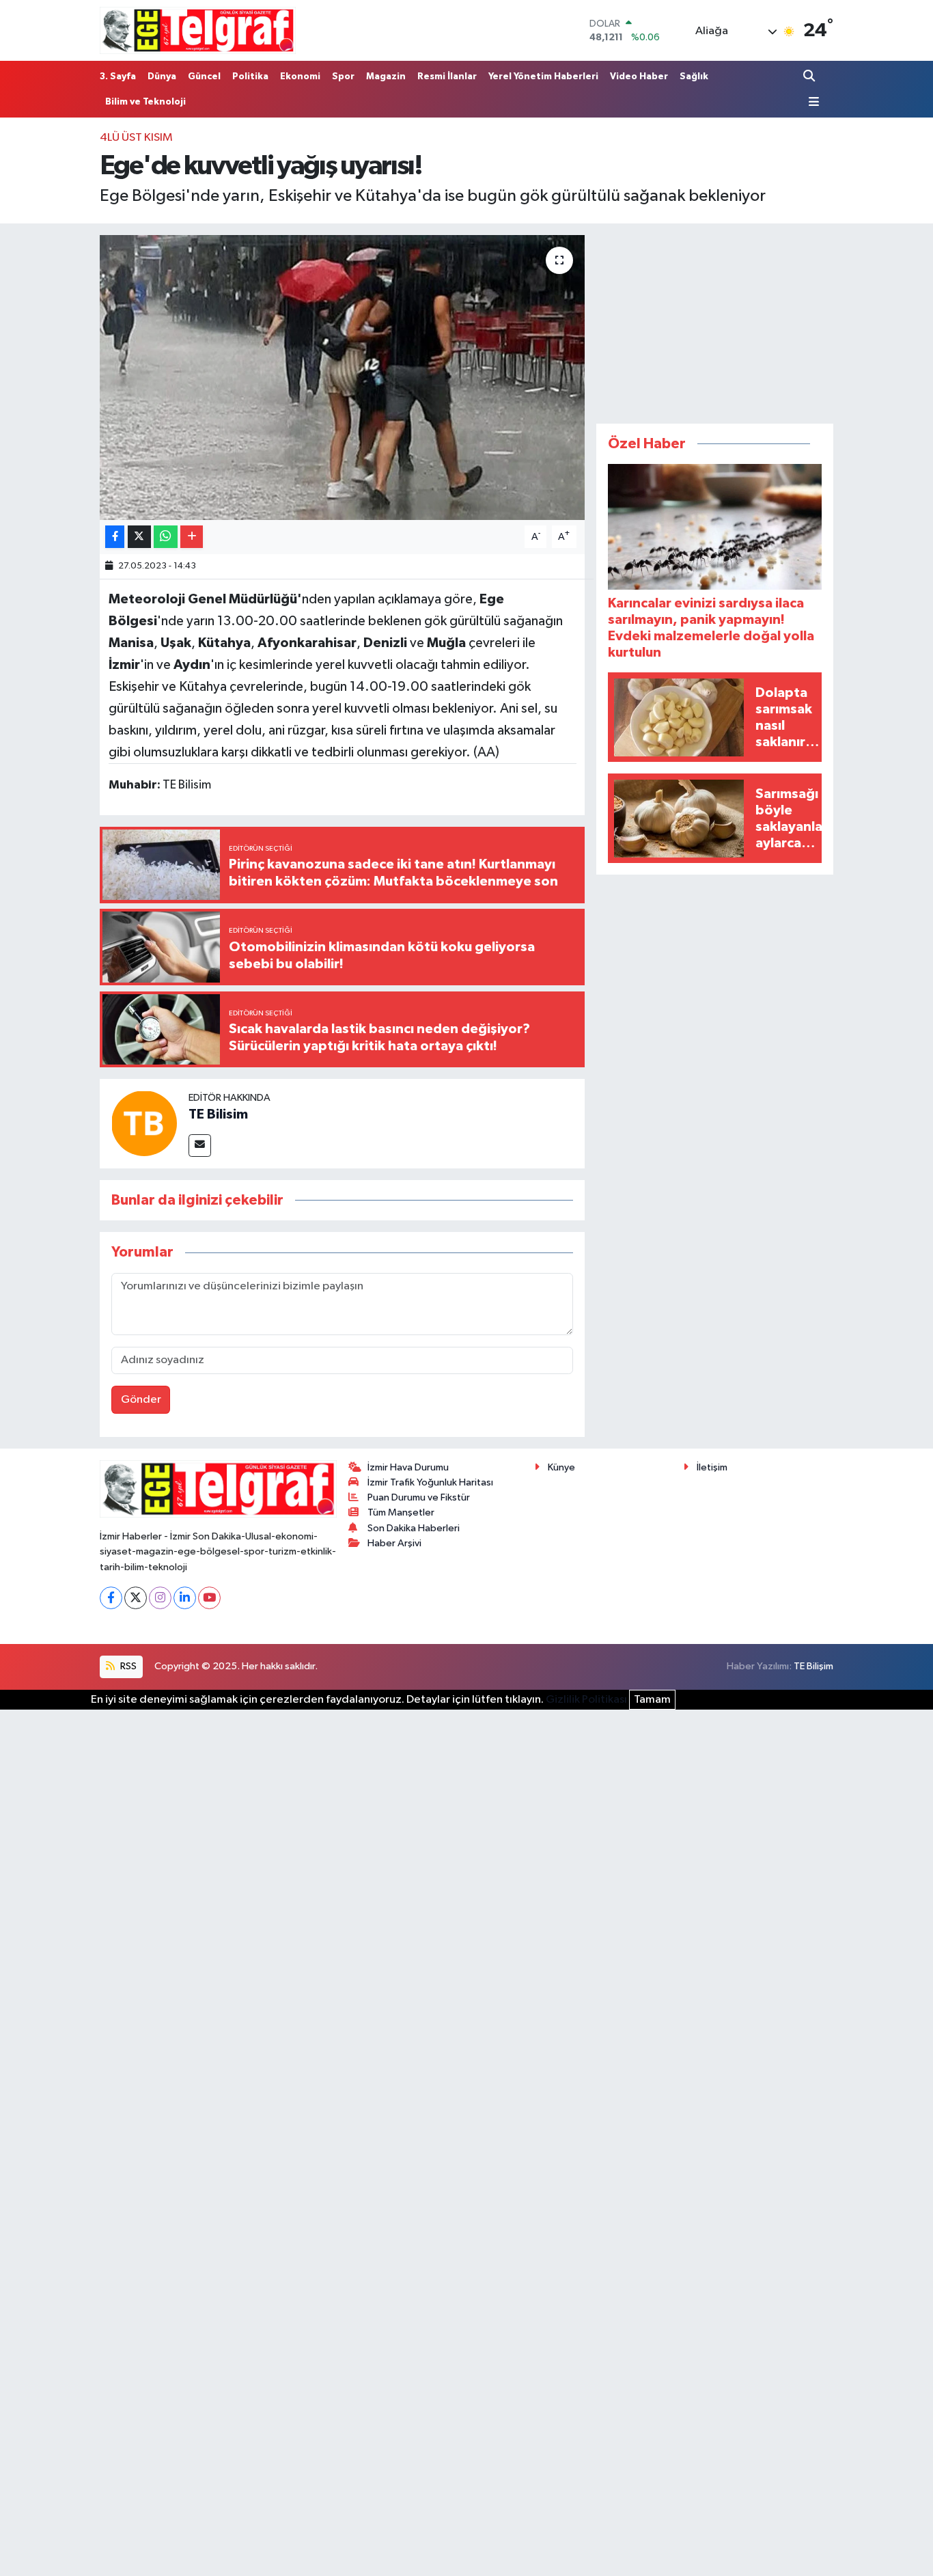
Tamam (652, 1700)
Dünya (162, 77)
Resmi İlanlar (447, 77)
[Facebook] (111, 1598)
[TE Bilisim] (144, 1124)
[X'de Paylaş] (139, 537)
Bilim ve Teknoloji (145, 102)
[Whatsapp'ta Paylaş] (166, 537)
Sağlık (694, 77)
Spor (343, 77)
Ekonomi (300, 77)
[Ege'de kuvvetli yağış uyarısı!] (343, 377)
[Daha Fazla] (192, 537)
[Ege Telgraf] (198, 30)
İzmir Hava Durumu (408, 1467)
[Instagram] (160, 1598)
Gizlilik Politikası (586, 1700)
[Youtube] (209, 1598)
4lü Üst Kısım (136, 138)
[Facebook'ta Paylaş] (115, 537)
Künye (561, 1467)
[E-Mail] (200, 1146)
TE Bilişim (813, 1666)
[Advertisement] (715, 320)
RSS (127, 1666)
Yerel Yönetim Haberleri (543, 77)
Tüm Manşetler (401, 1512)
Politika (250, 77)
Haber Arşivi (394, 1543)
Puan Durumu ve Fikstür (419, 1497)
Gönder (141, 1400)
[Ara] (810, 76)
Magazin (386, 77)
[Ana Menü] (811, 102)
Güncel (204, 77)
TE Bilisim (218, 1114)
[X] (136, 1598)
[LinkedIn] (185, 1598)
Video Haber (639, 77)
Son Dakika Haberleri (414, 1528)
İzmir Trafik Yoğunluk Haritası (430, 1482)
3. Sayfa (118, 77)
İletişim (712, 1467)
